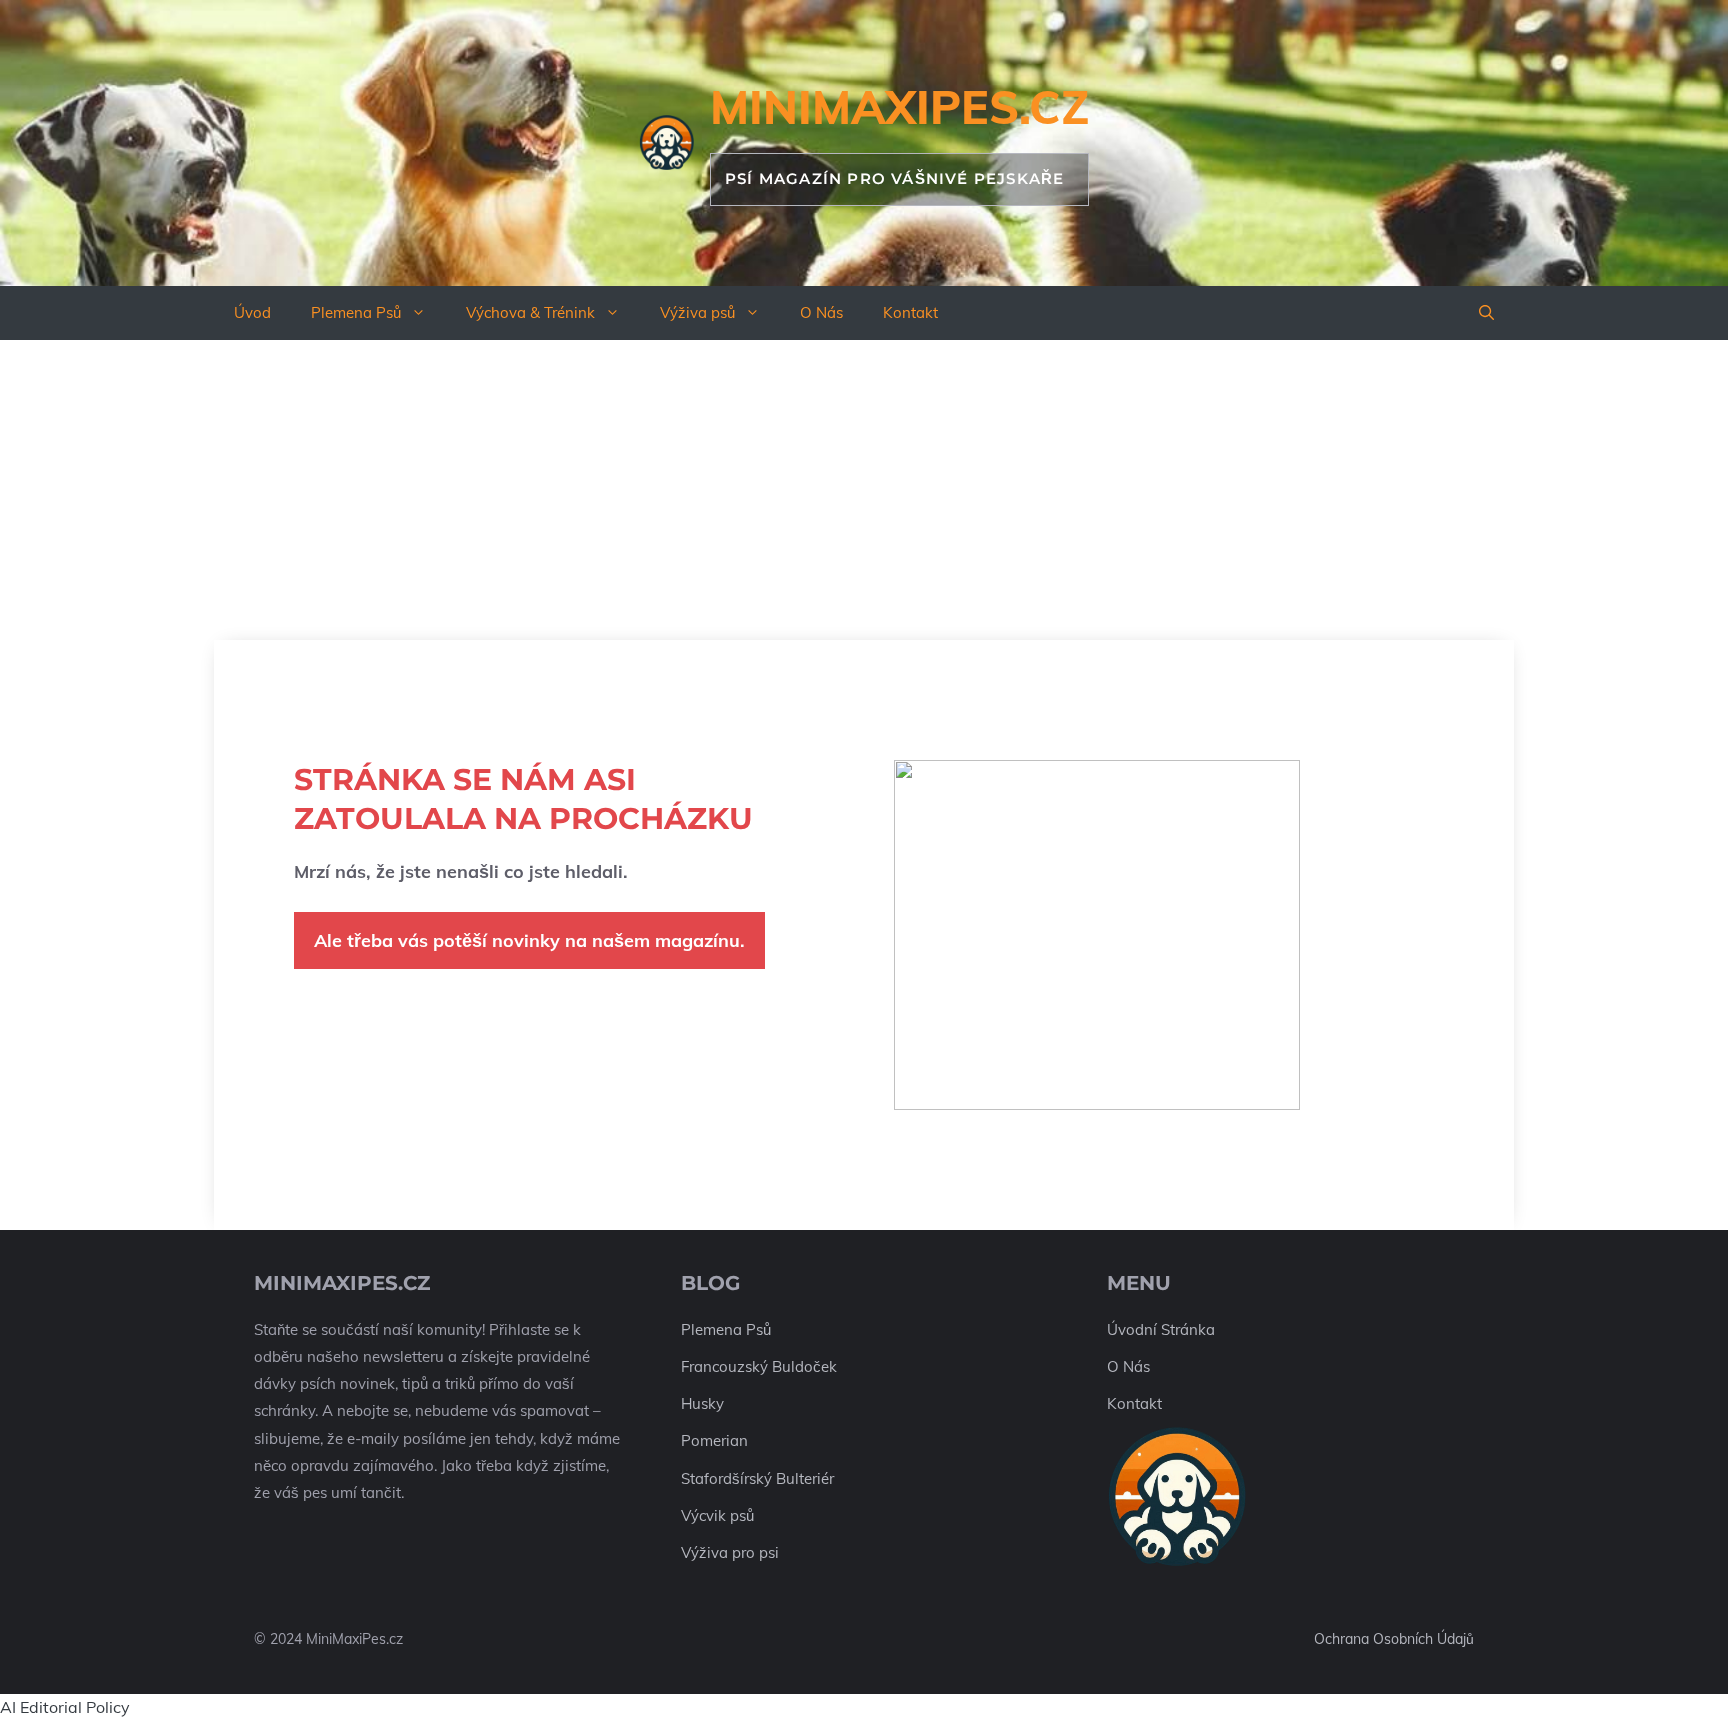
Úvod (252, 312)
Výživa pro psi (730, 1552)
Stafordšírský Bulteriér (757, 1478)
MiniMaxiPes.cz (899, 107)
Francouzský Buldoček (759, 1366)
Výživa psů (697, 312)
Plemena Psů (356, 312)
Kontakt (910, 312)
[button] (1486, 313)
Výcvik (703, 1515)
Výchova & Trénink (530, 312)
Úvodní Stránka (1161, 1329)
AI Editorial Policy (65, 1707)
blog (710, 1283)
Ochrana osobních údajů (1394, 1639)
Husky (702, 1403)
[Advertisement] (864, 490)
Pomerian (714, 1440)
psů (742, 1515)
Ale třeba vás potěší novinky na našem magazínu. (529, 940)
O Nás (821, 312)
